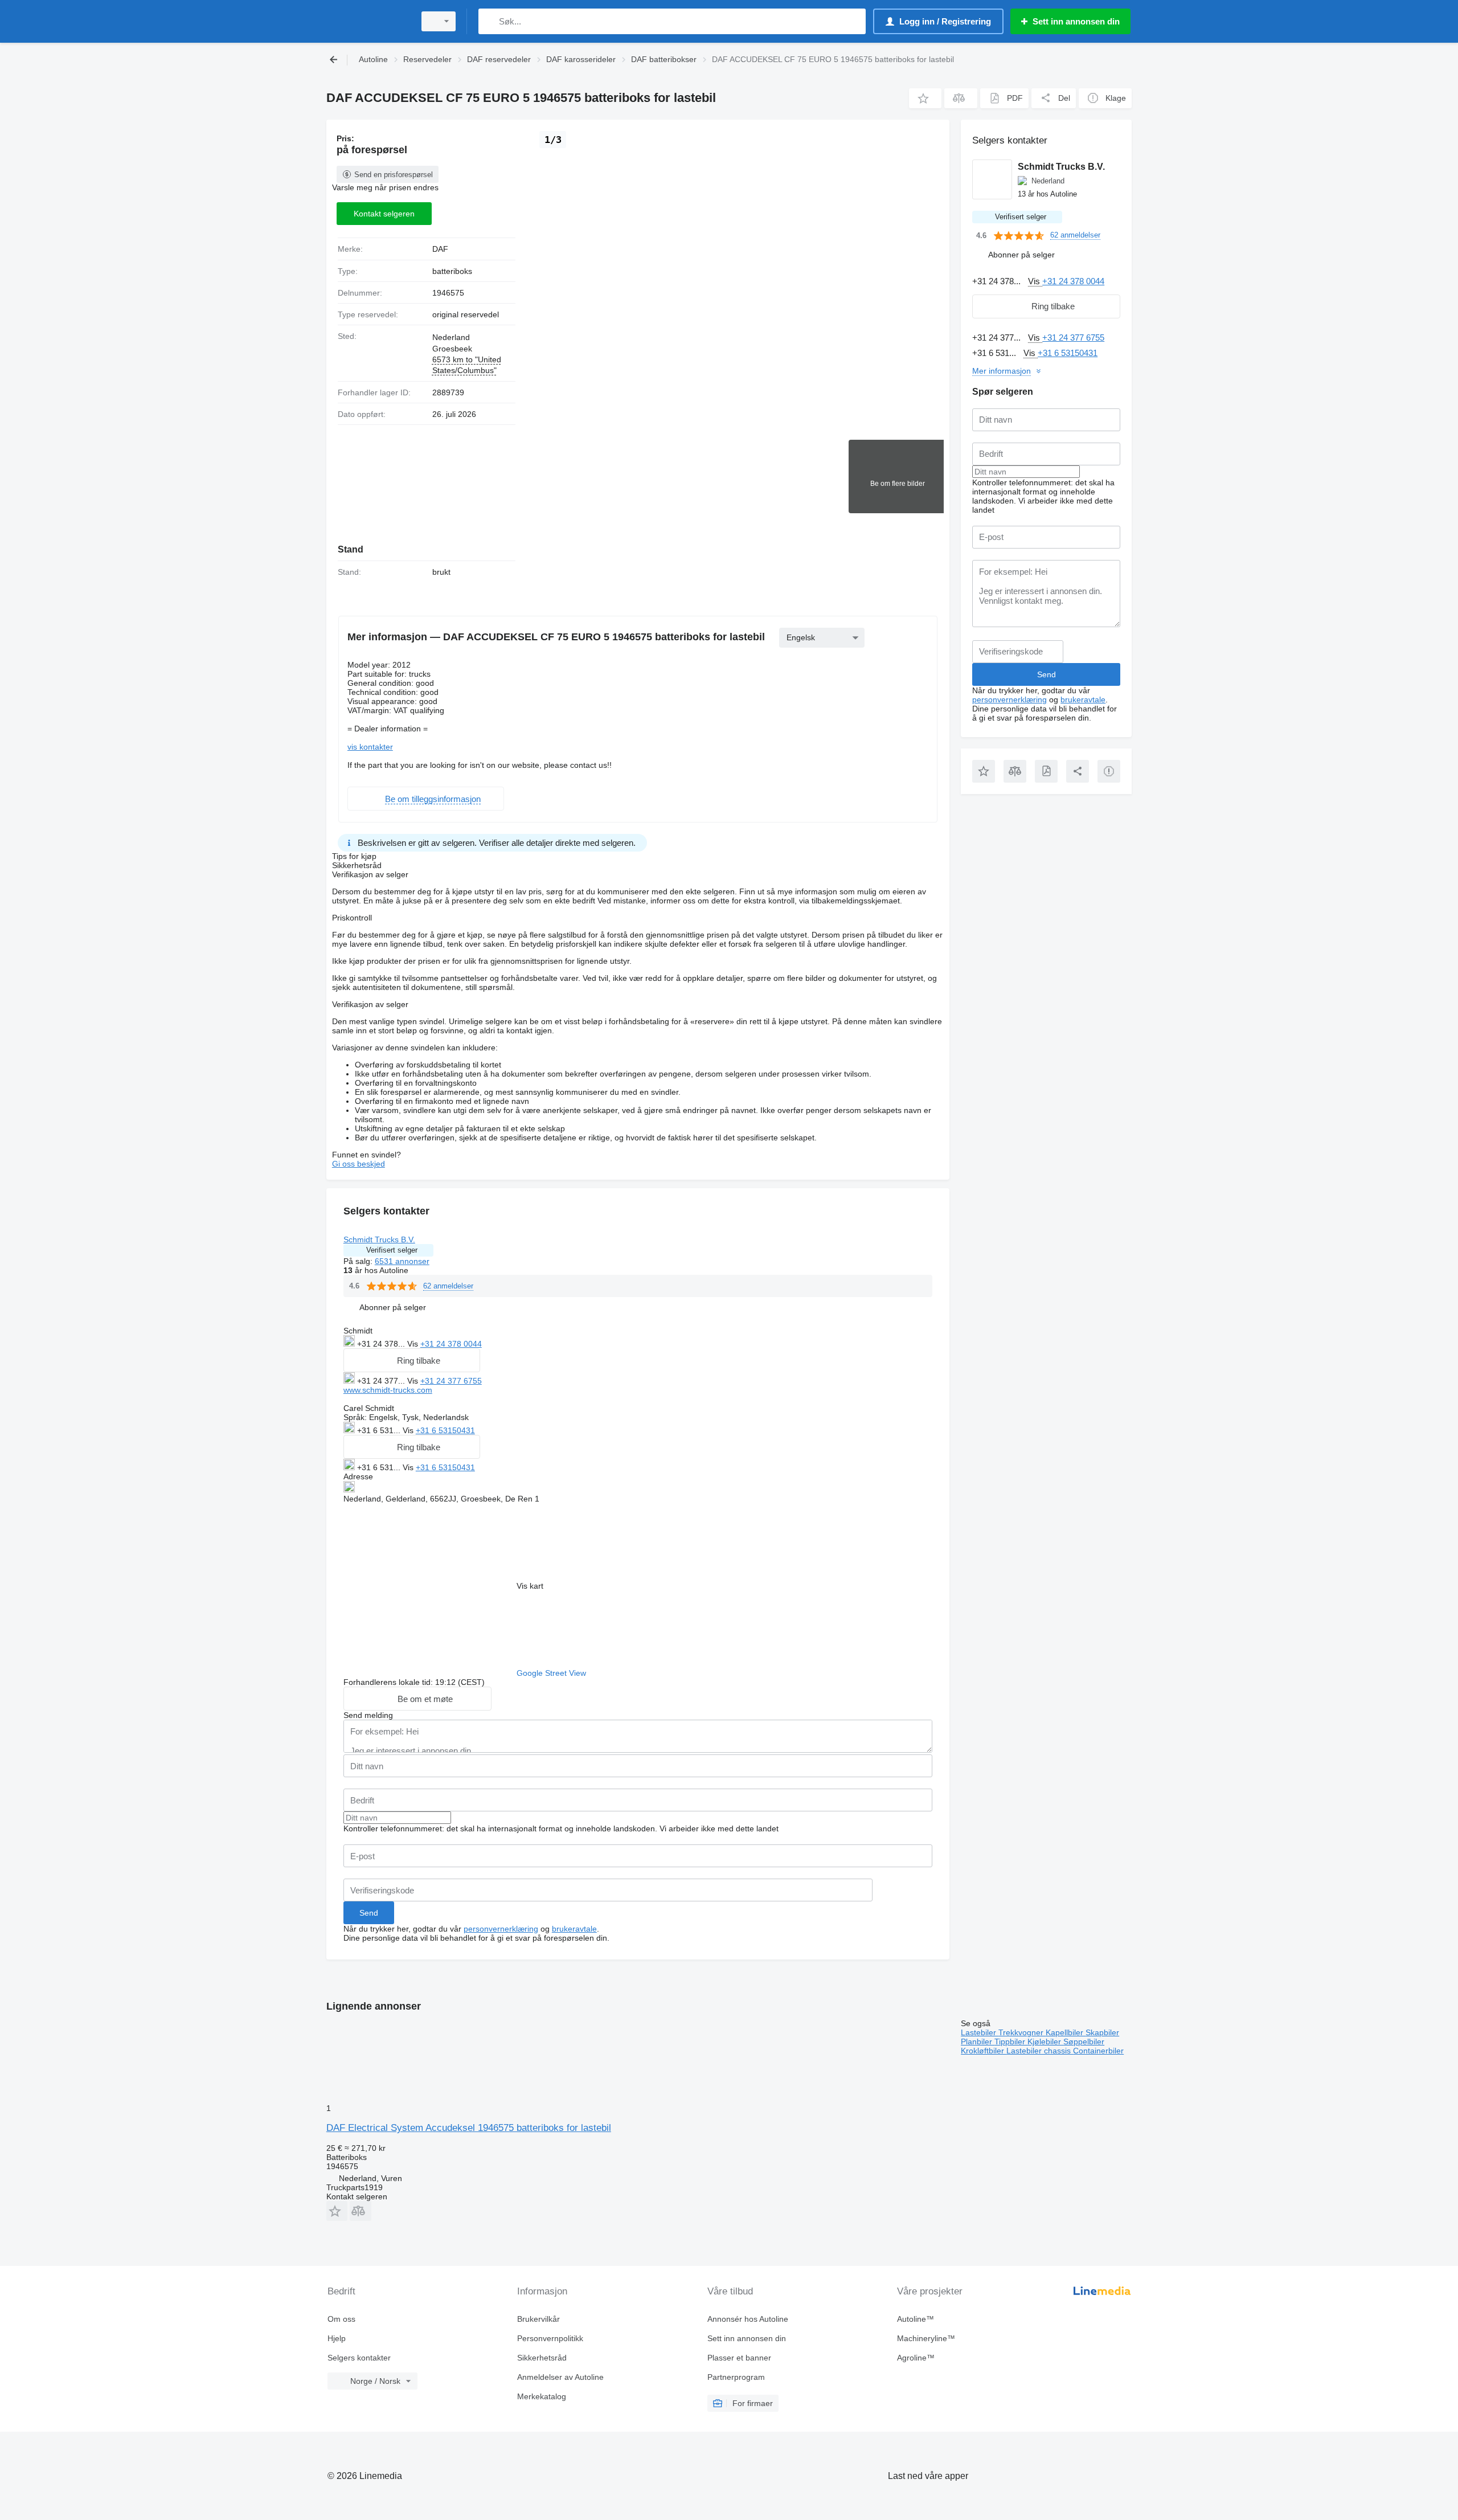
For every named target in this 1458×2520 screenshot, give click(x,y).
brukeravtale (574, 1929)
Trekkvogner (1022, 2032)
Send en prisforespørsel (394, 175)
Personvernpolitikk (550, 2338)
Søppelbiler (1084, 2042)
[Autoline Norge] (367, 21)
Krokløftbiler (984, 2051)
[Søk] (490, 21)
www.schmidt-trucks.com (388, 1390)
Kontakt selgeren (384, 214)
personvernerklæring (501, 1929)
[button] (925, 98)
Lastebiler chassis (1040, 2051)
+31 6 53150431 (445, 1430)
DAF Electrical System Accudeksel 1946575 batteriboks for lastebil (469, 2128)
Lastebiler (980, 2032)
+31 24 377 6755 (451, 1381)
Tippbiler (1011, 2042)
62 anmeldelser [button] (448, 1286)
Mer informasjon (1002, 371)
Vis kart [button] (530, 1586)
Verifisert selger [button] (392, 1250)
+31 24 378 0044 (451, 1344)
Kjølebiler (1045, 2042)
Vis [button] (414, 1344)
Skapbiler (1102, 2032)
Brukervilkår (538, 2319)
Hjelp (337, 2338)
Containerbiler (1098, 2051)
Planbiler (978, 2042)
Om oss (341, 2319)
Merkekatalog (542, 2396)
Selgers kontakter (359, 2358)
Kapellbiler (1066, 2032)
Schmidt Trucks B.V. (379, 1239)
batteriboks (452, 271)
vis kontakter (370, 747)
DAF (440, 249)
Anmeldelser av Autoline (560, 2377)
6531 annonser (402, 1261)
